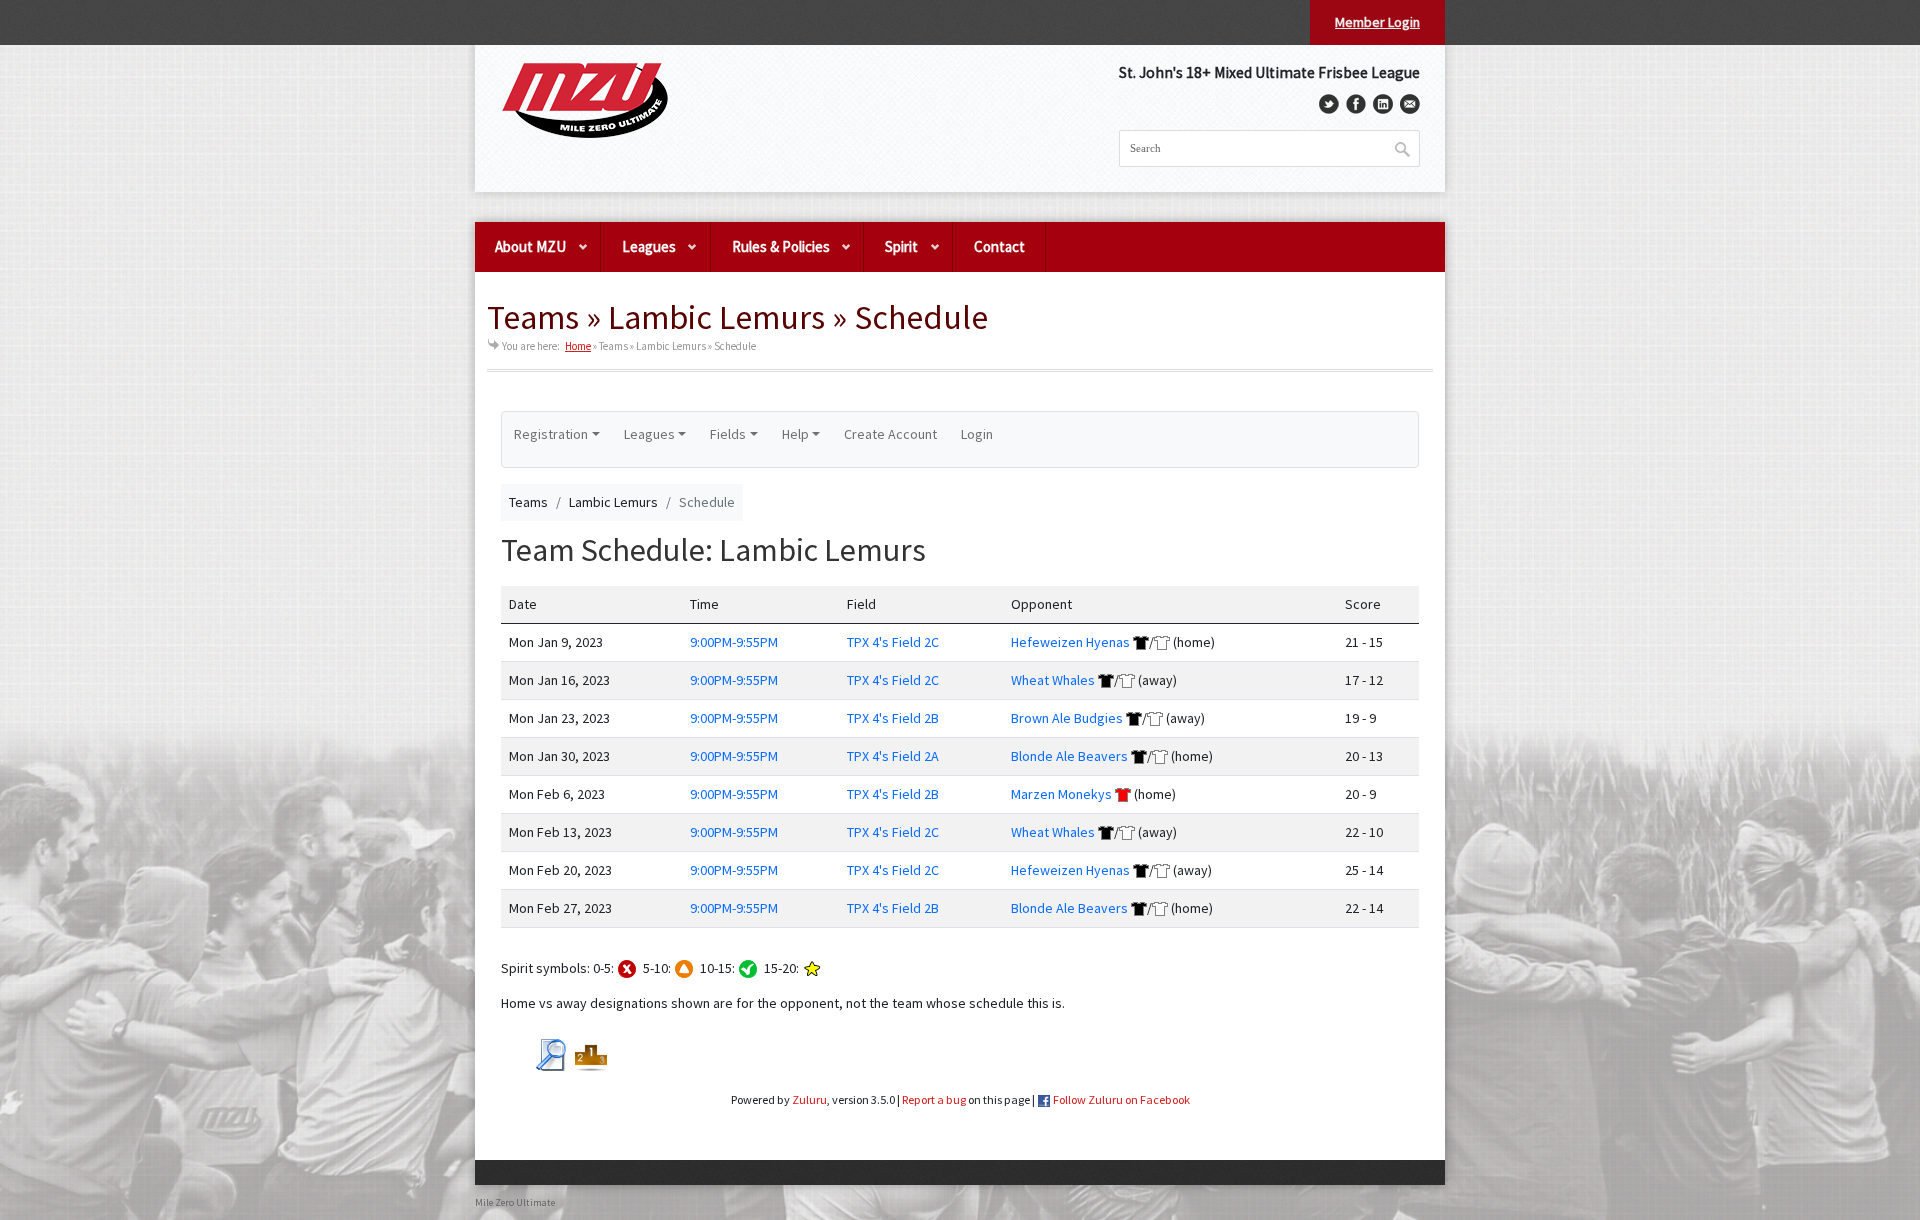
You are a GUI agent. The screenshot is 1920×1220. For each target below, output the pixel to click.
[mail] (1410, 104)
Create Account (890, 434)
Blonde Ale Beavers (1069, 756)
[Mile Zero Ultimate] (585, 101)
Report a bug (934, 1099)
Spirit (891, 254)
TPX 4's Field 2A (893, 756)
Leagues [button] (649, 434)
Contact (999, 246)
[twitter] (1329, 104)
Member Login (1377, 22)
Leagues (638, 254)
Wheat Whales (1053, 680)
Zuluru (809, 1099)
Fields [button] (728, 434)
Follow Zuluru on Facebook (1121, 1099)
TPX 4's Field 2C (893, 642)
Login (977, 434)
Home (578, 346)
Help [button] (795, 434)
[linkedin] (1383, 104)
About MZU (520, 254)
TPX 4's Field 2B (893, 718)
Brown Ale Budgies (1067, 718)
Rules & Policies (770, 254)
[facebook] (1356, 104)
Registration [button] (551, 434)
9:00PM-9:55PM (734, 642)
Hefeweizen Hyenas (1070, 642)
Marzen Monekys (1061, 794)
